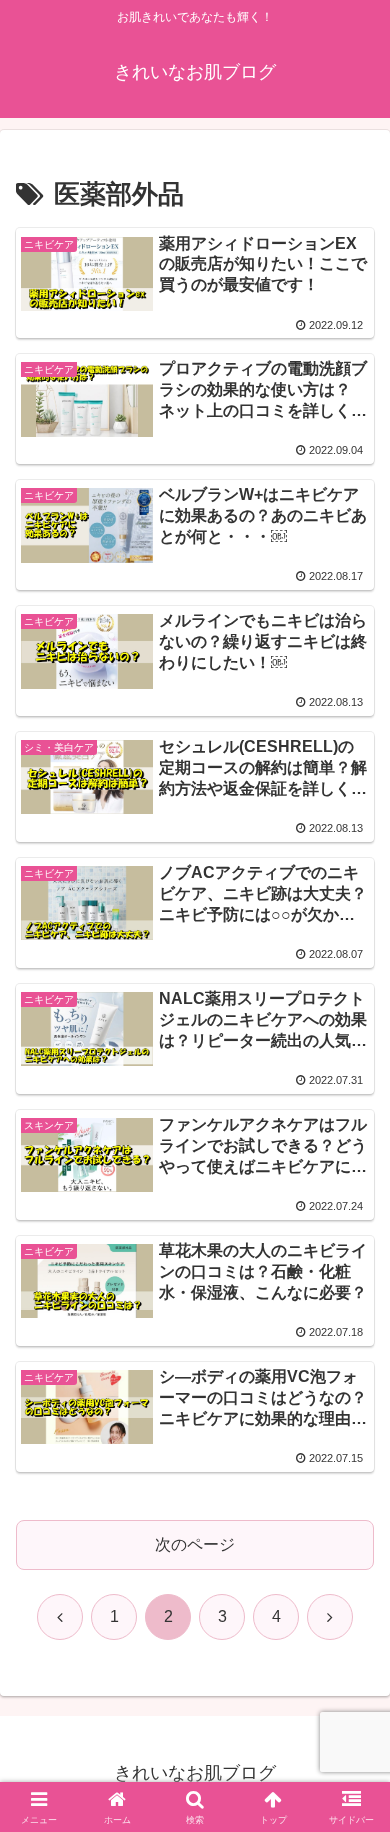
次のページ (195, 1544)
